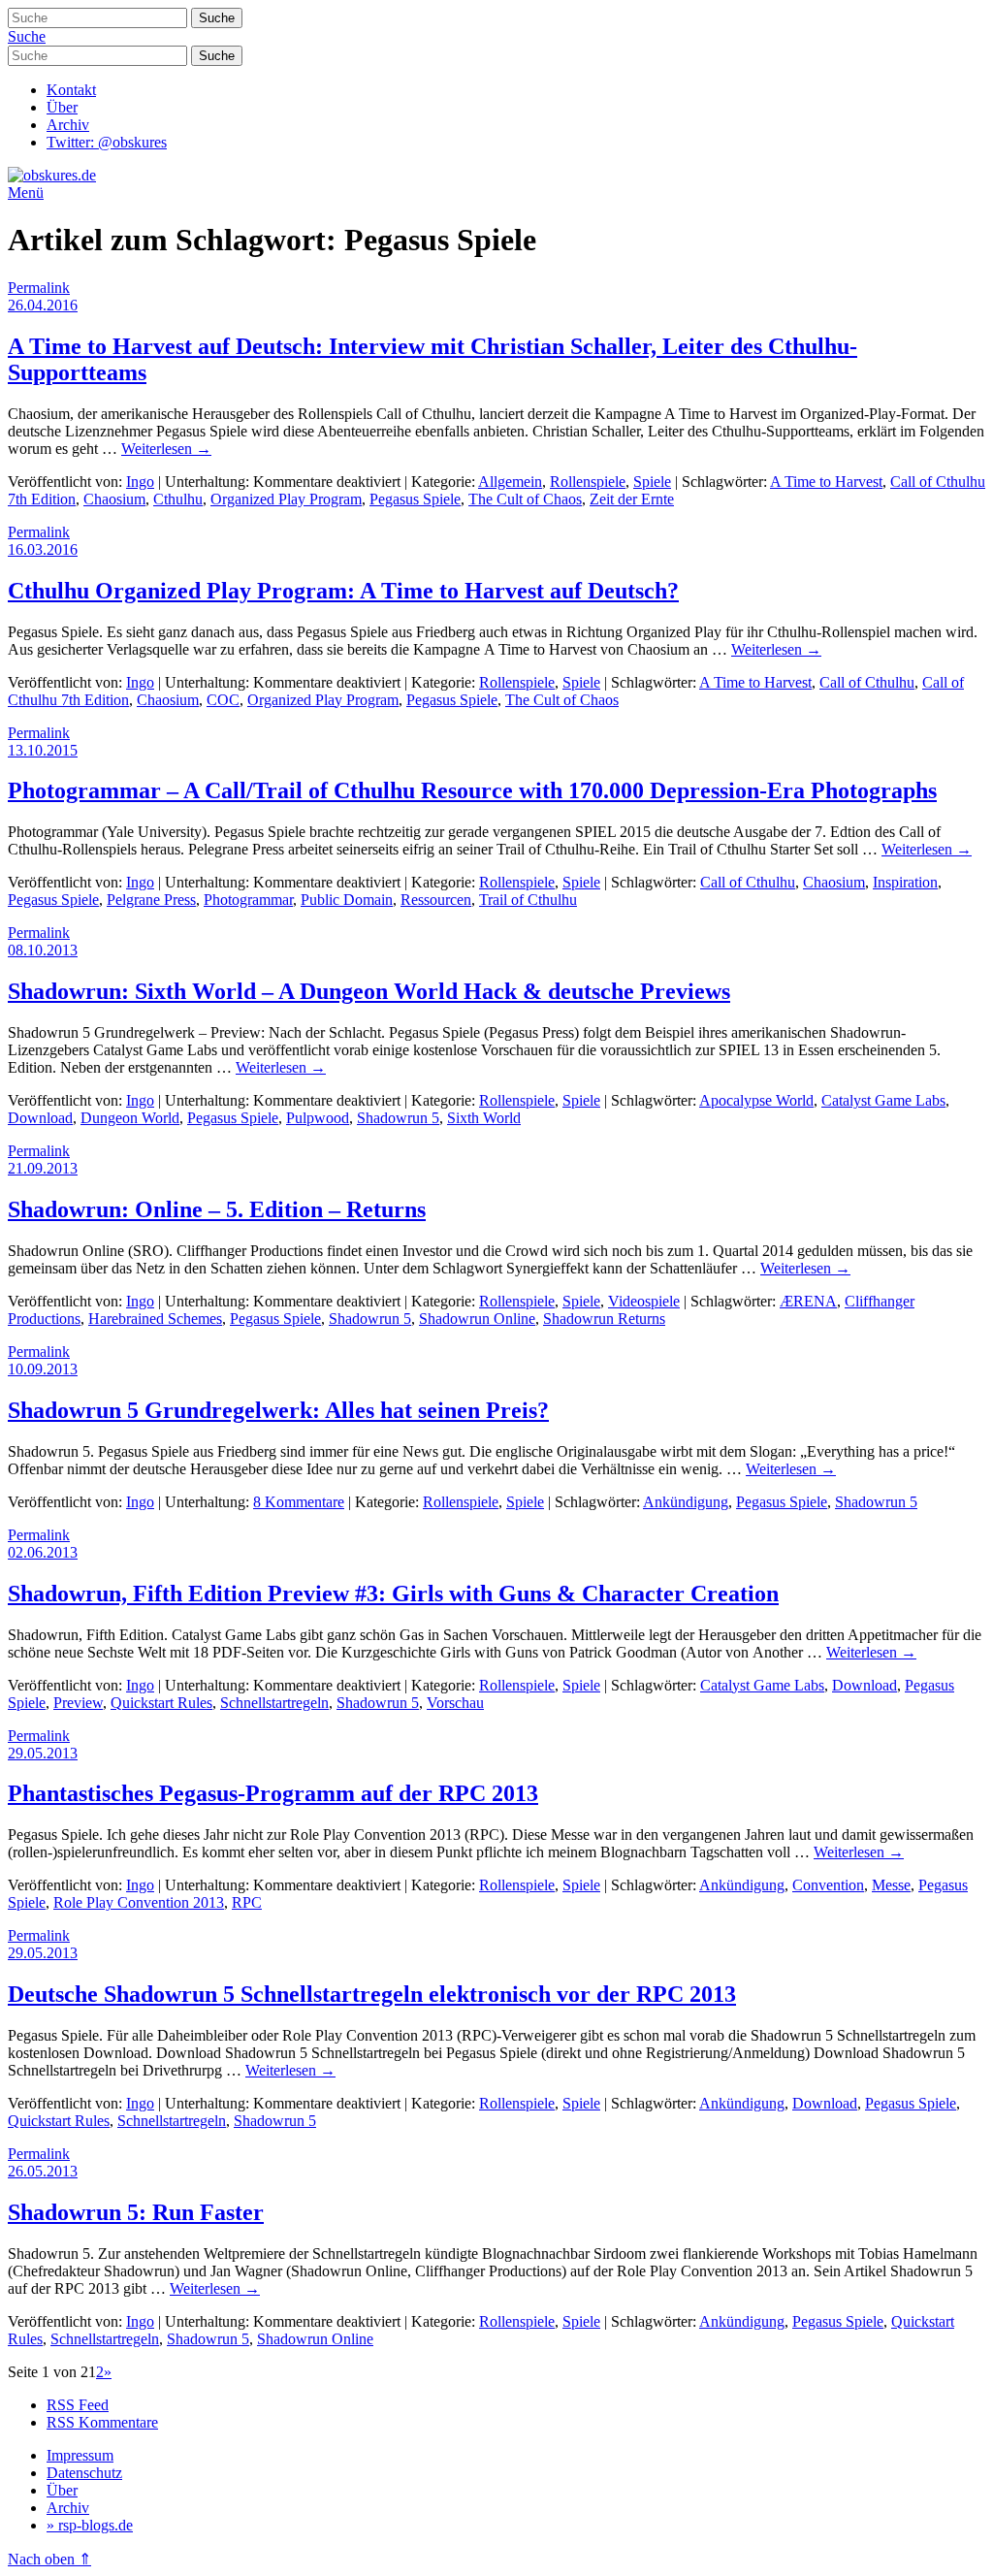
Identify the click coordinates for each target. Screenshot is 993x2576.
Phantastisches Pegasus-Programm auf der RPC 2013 (273, 1793)
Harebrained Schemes (155, 1319)
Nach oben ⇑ (49, 2559)
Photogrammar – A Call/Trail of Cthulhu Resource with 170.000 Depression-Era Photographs (472, 790)
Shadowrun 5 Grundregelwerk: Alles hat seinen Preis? (278, 1410)
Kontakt (71, 90)
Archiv (68, 125)
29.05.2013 (43, 1753)
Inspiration (905, 882)
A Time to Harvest (826, 482)
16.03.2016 (43, 549)
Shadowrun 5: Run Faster (136, 2212)
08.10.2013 (43, 950)
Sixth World (484, 1118)
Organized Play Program (286, 499)
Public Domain (347, 900)
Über (62, 107)
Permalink (39, 288)
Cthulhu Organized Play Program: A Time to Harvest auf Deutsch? (343, 591)
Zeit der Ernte (632, 499)
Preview (78, 1703)
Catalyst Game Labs (883, 1100)
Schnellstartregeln (274, 1703)
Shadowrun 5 (398, 1118)
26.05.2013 (43, 2171)
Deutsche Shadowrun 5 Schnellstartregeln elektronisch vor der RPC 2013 (372, 1994)
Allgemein (510, 482)
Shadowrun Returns (604, 1319)
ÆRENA (808, 1301)
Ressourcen (436, 900)
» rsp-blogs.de (90, 2525)
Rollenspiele (588, 482)
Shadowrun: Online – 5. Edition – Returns (217, 1209)
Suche (27, 36)
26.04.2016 (43, 305)
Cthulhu (178, 499)
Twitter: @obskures (107, 142)
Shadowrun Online (477, 1319)
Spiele (652, 482)
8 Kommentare (299, 1502)
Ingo (140, 482)
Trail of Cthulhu (528, 900)
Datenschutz (84, 2473)
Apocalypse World (756, 1100)
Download (40, 1118)
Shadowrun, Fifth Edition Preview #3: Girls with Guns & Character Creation (393, 1594)
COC (223, 700)
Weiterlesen (166, 449)
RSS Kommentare (102, 2422)
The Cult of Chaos (525, 499)
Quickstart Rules (161, 1703)
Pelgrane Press (151, 900)
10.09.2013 (43, 1369)
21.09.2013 (43, 1168)
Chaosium (114, 499)
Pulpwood (318, 1118)
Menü (26, 193)
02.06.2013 (43, 1552)
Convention (828, 1885)
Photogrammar (248, 900)
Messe (891, 1885)
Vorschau (455, 1703)
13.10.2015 (43, 750)
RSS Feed (78, 2405)
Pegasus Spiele (415, 499)
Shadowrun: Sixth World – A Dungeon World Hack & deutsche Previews (369, 991)
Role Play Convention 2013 (139, 1902)
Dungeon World (130, 1118)
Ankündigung (686, 1502)
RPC (247, 1902)
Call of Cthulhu (867, 682)
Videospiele (644, 1301)
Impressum (80, 2455)
